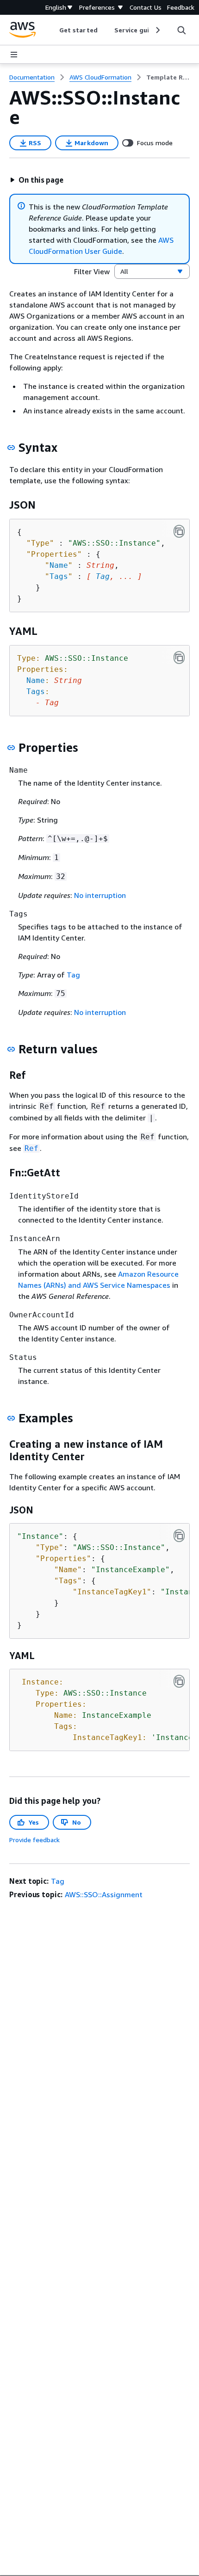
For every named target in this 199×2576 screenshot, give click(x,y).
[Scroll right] (157, 30)
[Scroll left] (53, 30)
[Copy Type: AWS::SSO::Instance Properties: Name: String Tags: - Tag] (179, 658)
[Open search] (181, 30)
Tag (103, 576)
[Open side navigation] (14, 55)
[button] (37, 180)
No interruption (100, 895)
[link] (168, 77)
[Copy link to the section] (11, 448)
